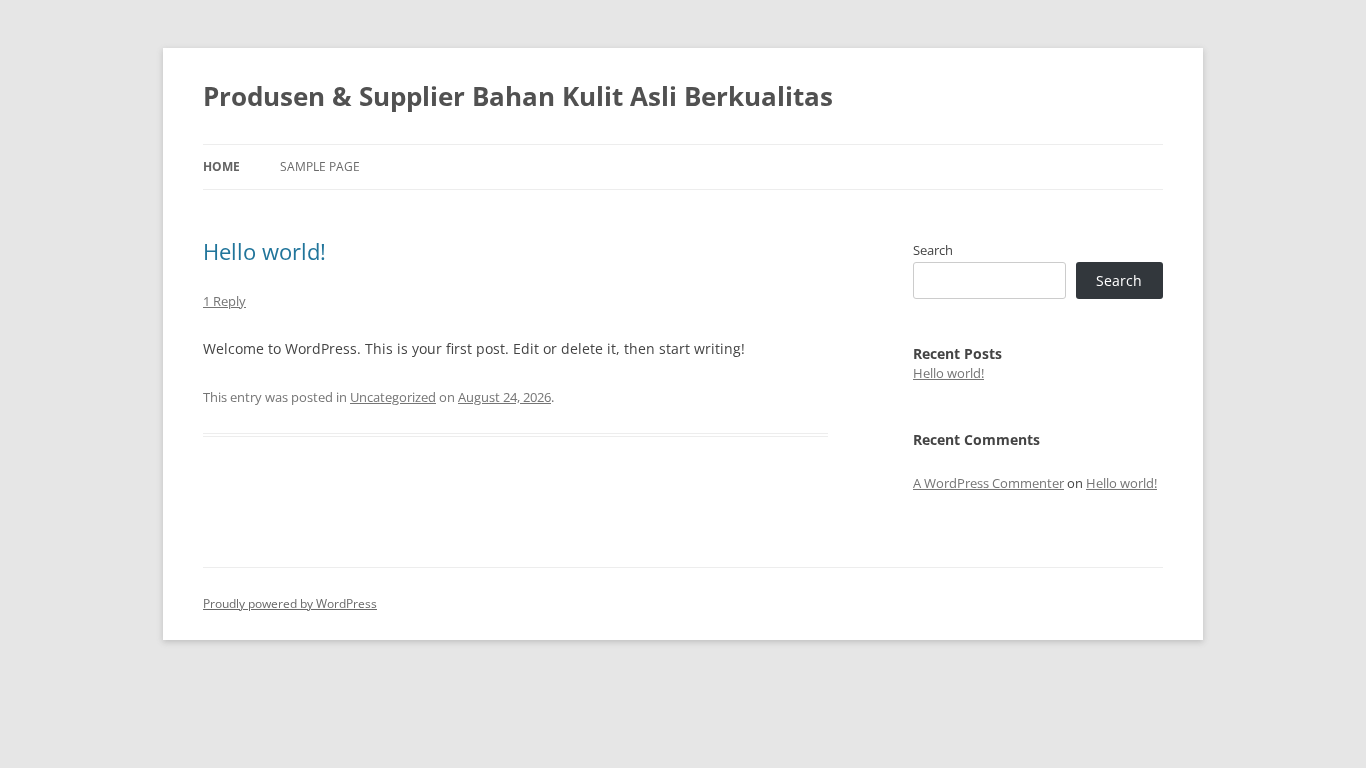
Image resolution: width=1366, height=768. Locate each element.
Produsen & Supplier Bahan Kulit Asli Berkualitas (518, 96)
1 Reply (224, 301)
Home (221, 166)
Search (933, 250)
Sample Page (320, 166)
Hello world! (264, 251)
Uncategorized (393, 397)
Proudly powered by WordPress (290, 603)
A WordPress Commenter (988, 483)
